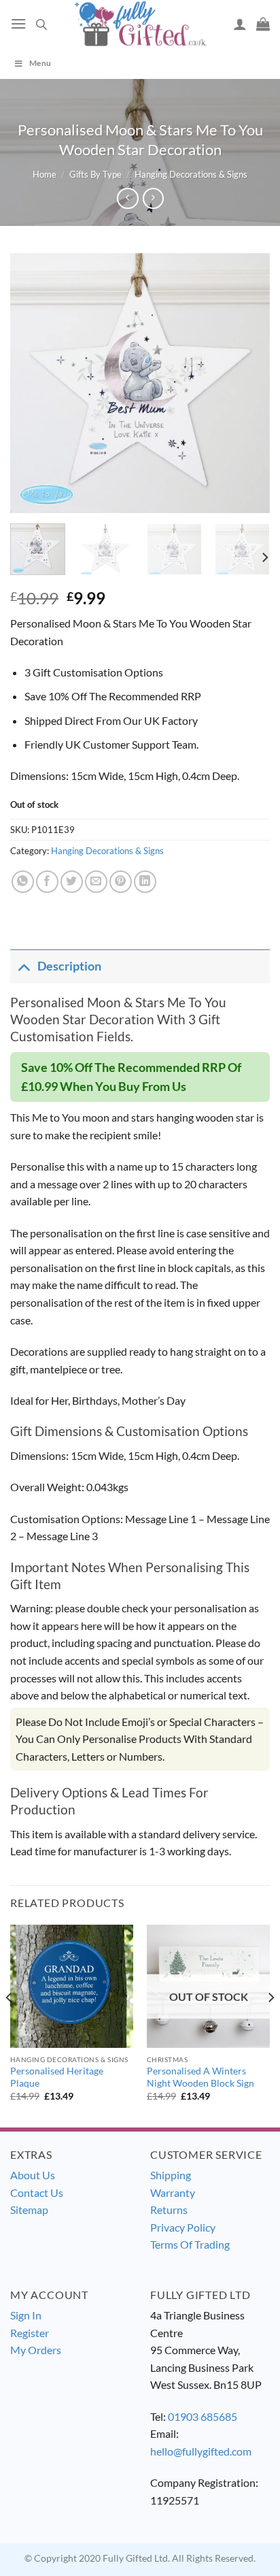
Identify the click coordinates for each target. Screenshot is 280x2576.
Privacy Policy (183, 2227)
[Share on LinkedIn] (145, 882)
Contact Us (37, 2192)
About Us (33, 2175)
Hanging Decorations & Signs (191, 174)
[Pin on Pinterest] (121, 882)
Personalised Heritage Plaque (57, 2077)
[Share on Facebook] (47, 882)
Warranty (173, 2192)
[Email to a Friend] (96, 882)
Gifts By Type (95, 174)
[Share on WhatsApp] (23, 882)
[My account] (240, 24)
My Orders (36, 2350)
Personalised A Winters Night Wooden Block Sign (200, 2077)
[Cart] (263, 24)
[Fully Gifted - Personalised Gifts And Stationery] (140, 23)
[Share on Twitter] (72, 882)
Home (45, 174)
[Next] (247, 383)
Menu (40, 63)
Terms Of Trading (190, 2244)
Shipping (171, 2175)
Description (69, 966)
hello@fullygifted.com (201, 2451)
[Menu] (18, 23)
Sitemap (29, 2210)
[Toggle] (23, 966)
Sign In (26, 2315)
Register (30, 2333)
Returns (169, 2210)
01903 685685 (203, 2416)
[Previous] (33, 383)
